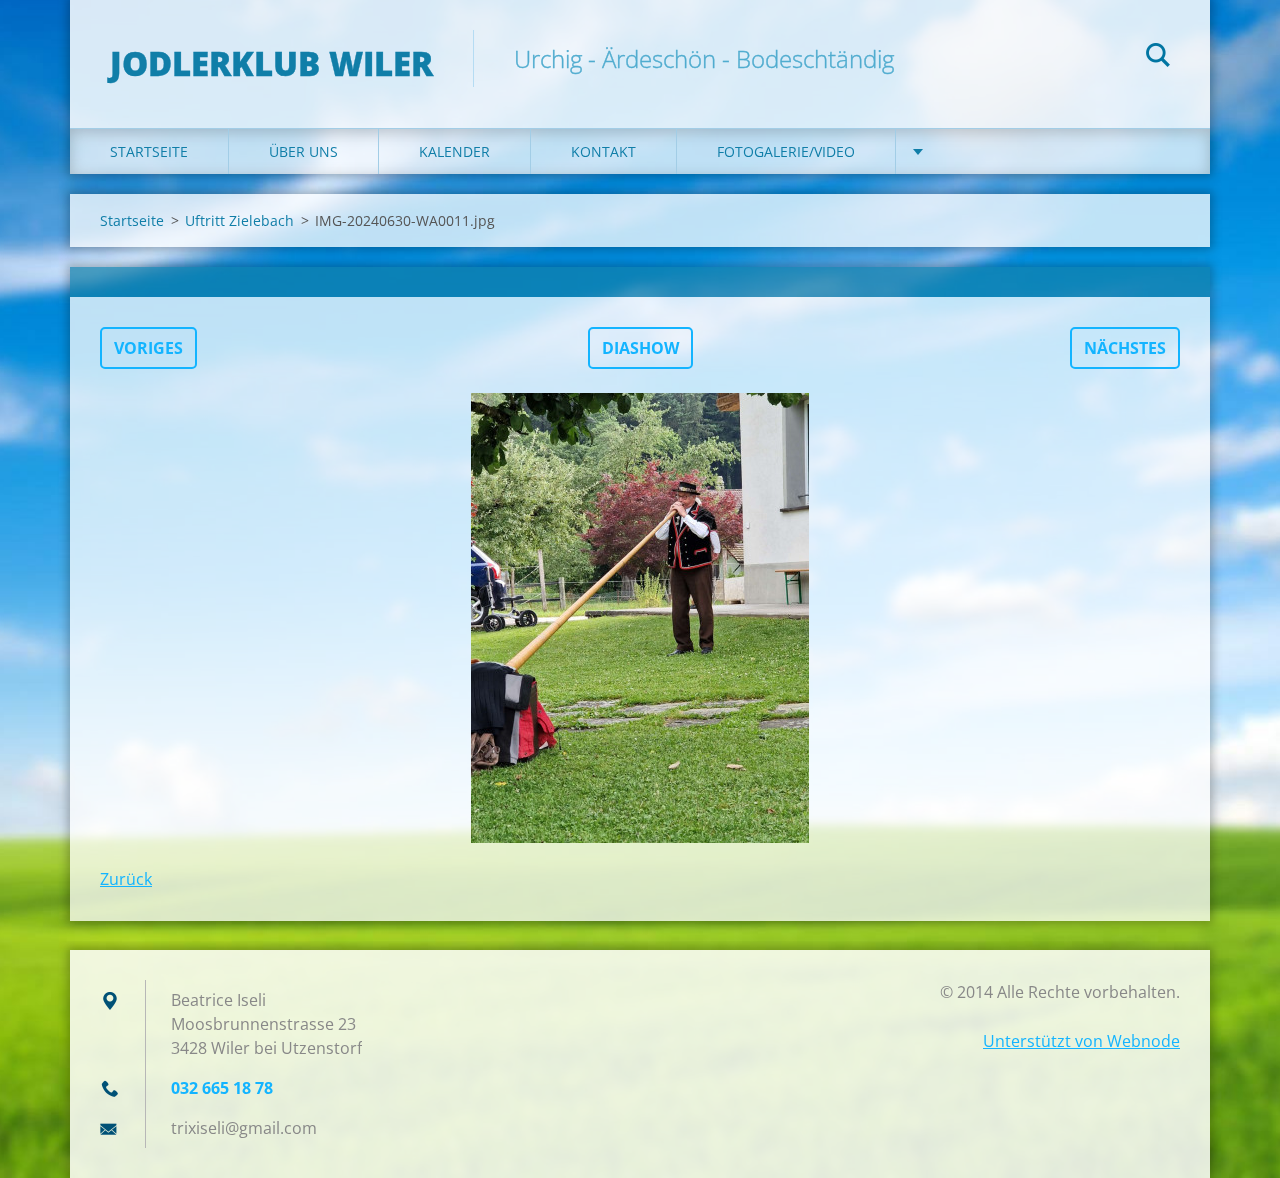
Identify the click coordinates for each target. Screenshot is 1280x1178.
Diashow (640, 348)
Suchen (1158, 58)
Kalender (454, 151)
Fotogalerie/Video (786, 151)
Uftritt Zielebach (239, 220)
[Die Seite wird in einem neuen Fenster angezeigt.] (640, 618)
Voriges (148, 348)
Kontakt (603, 151)
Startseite (149, 151)
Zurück (126, 879)
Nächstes (1125, 348)
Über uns (303, 151)
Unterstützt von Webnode (1081, 1041)
